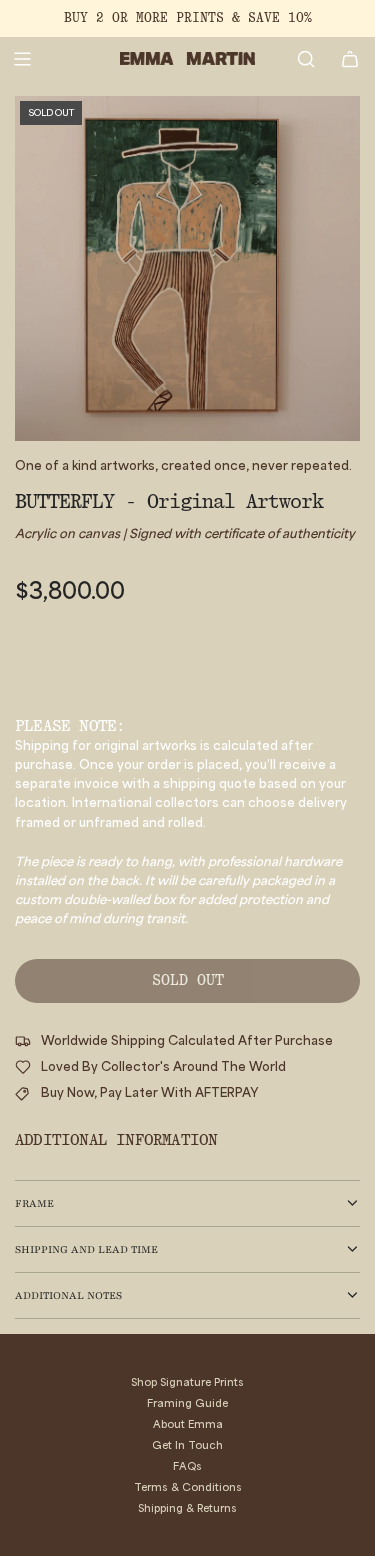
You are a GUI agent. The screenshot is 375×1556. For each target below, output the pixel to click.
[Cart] (350, 59)
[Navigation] (22, 59)
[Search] (306, 59)
